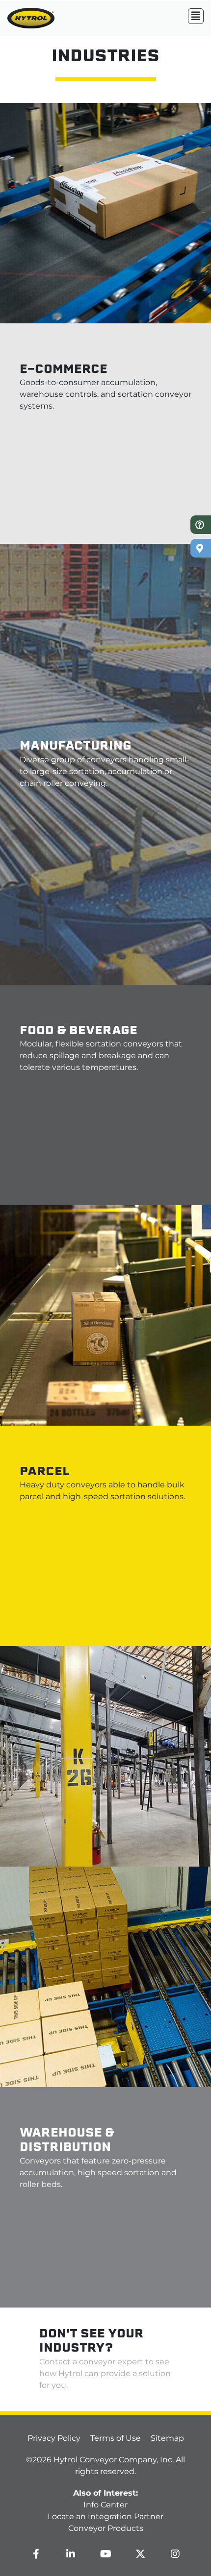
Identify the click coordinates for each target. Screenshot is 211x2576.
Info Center (105, 2505)
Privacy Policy (54, 2438)
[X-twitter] (140, 2554)
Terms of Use (116, 2438)
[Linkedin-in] (71, 2554)
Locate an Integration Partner (105, 2516)
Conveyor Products (106, 2528)
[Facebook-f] (36, 2554)
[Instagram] (175, 2554)
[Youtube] (105, 2554)
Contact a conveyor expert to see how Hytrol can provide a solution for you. (105, 2373)
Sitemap (167, 2438)
